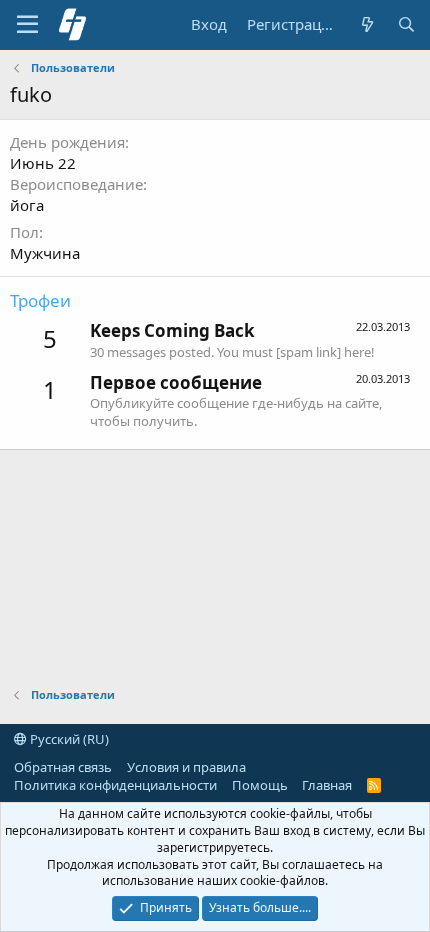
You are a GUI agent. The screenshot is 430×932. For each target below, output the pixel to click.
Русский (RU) (68, 739)
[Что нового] (366, 24)
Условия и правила (186, 767)
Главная (327, 785)
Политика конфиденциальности (115, 785)
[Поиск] (406, 24)
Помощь (260, 785)
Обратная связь (63, 767)
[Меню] (27, 25)
